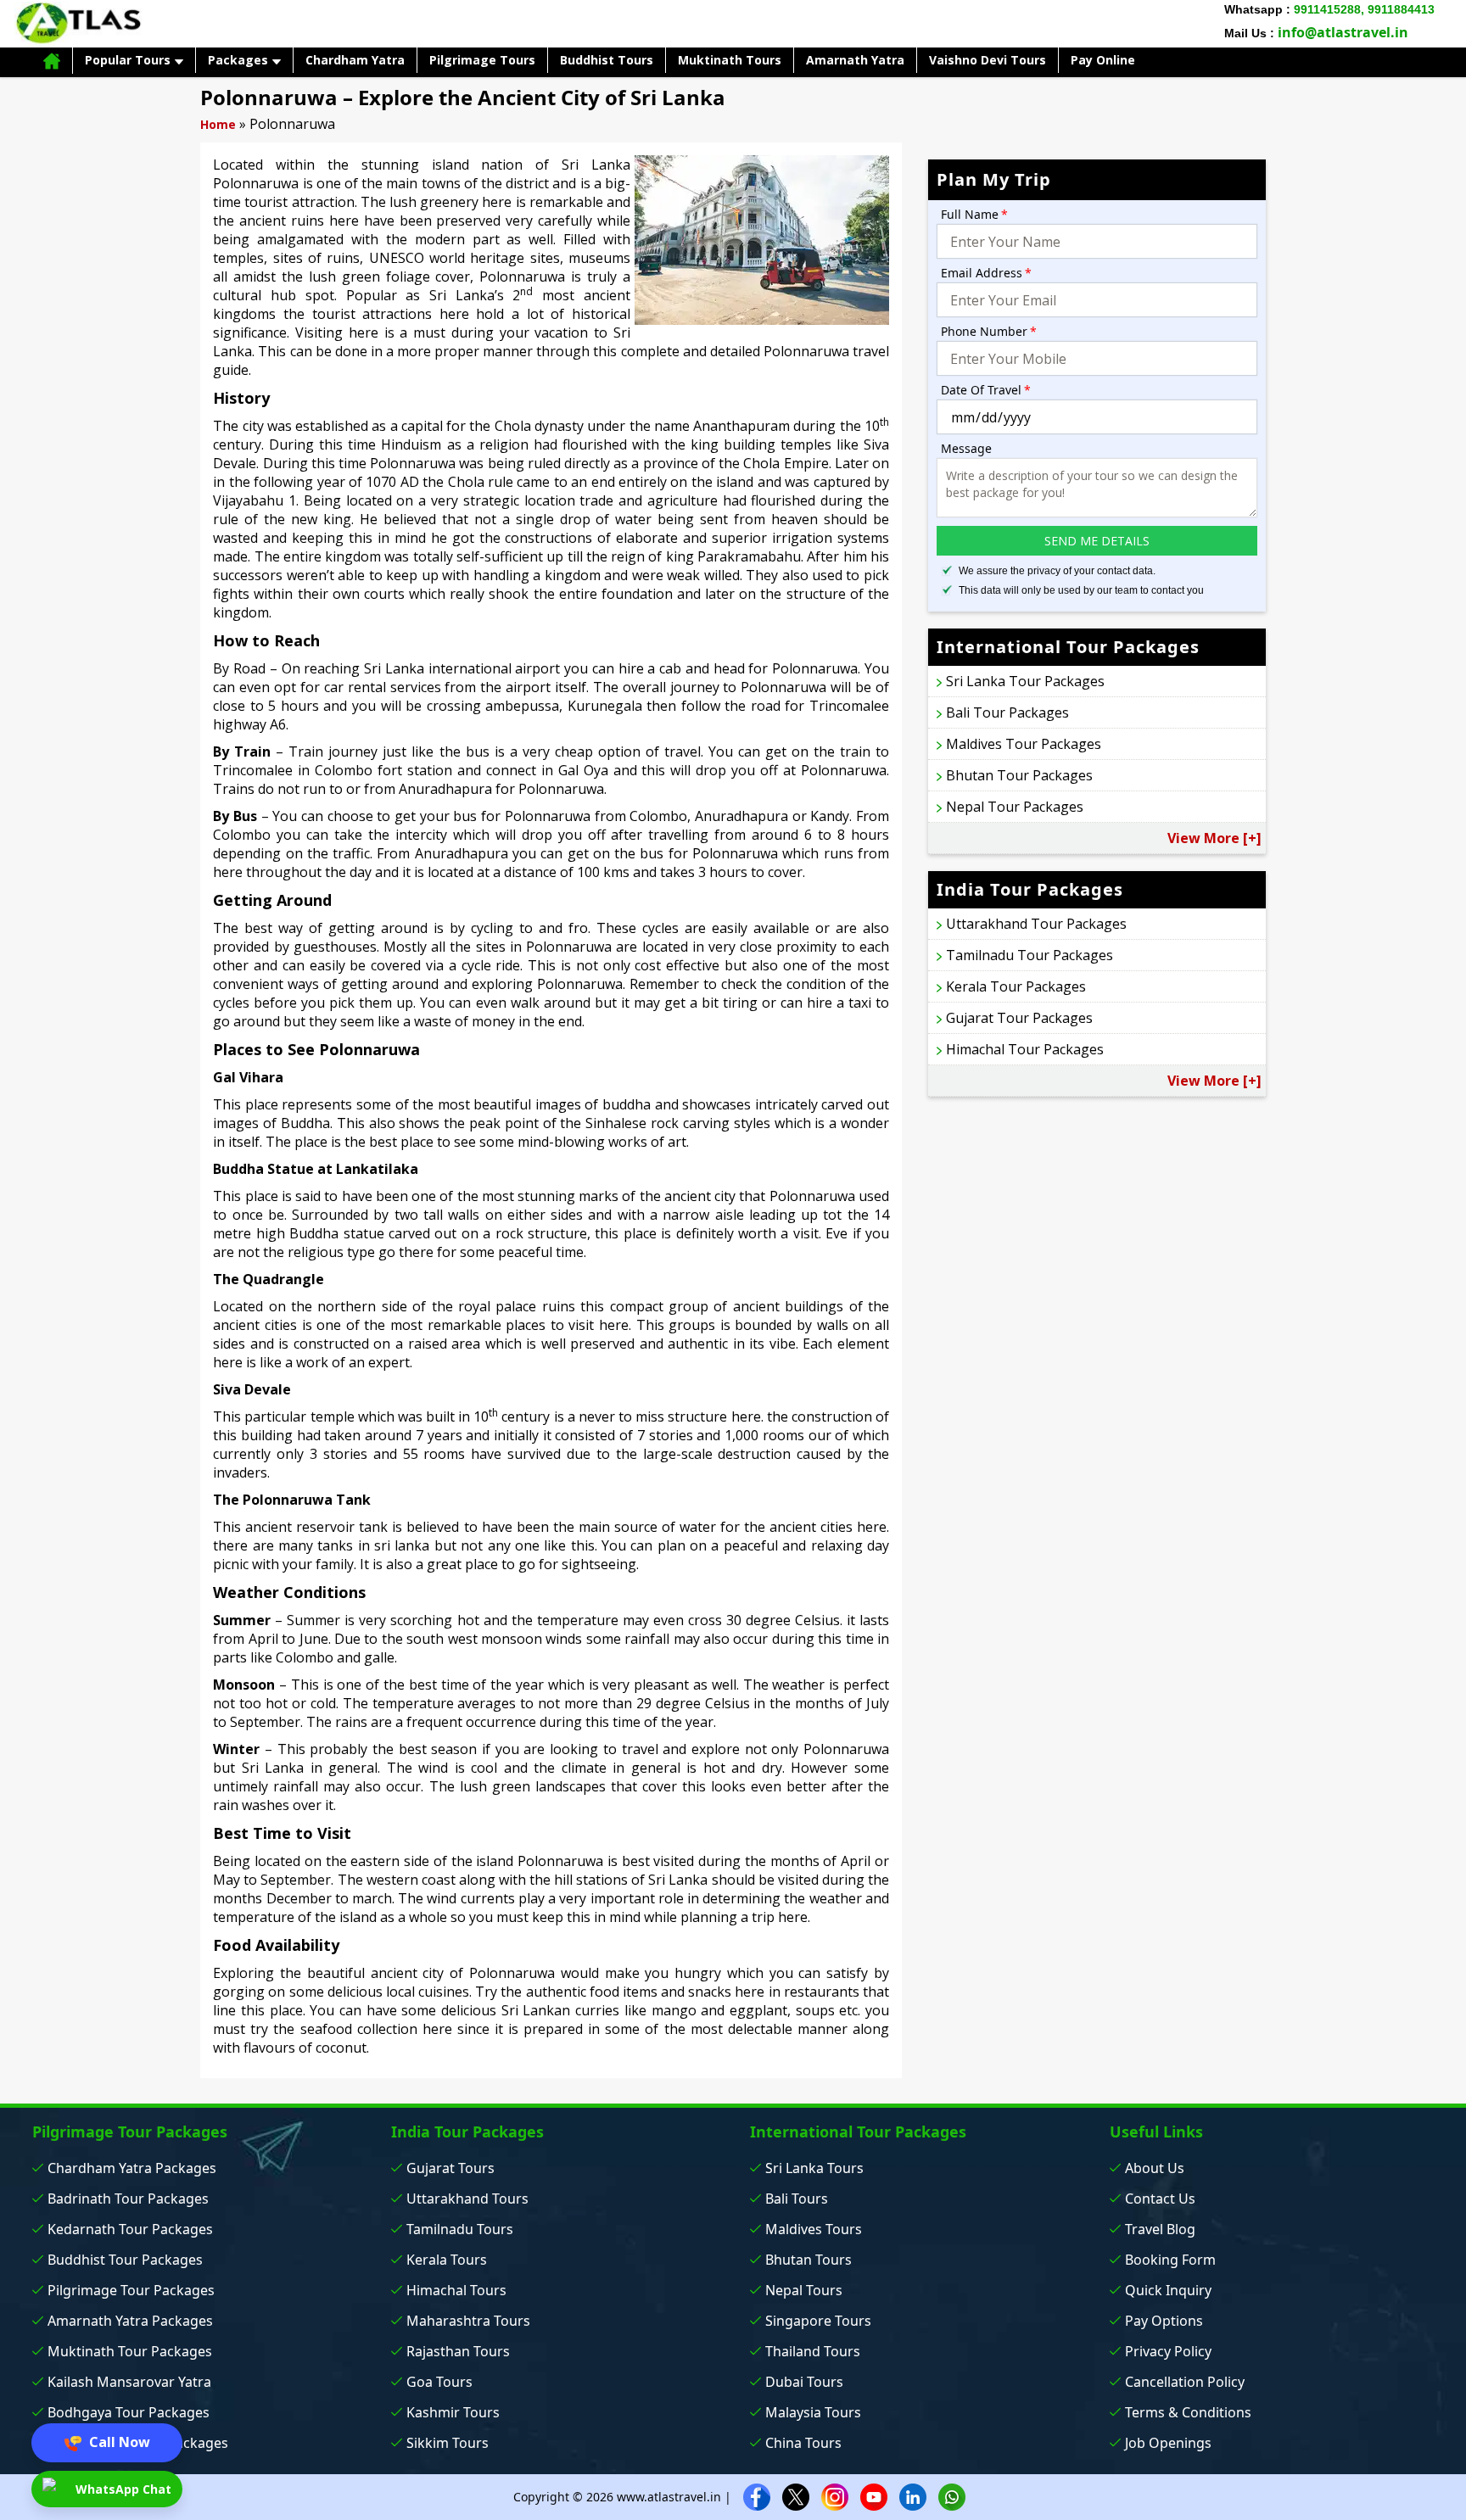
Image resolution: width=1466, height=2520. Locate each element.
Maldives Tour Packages (1024, 744)
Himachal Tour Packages (1025, 1049)
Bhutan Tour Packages (1019, 775)
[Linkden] (913, 2496)
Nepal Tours (804, 2290)
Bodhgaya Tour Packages (129, 2412)
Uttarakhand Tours (467, 2199)
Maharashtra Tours (468, 2321)
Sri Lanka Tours (814, 2168)
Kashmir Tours (453, 2412)
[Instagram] (835, 2496)
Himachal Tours (456, 2290)
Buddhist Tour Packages (125, 2260)
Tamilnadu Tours (460, 2229)
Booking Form (1170, 2260)
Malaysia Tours (813, 2412)
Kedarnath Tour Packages (130, 2229)
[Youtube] (874, 2496)
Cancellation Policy (1185, 2382)
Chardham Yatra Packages (132, 2168)
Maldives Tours (814, 2229)
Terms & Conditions (1188, 2412)
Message (966, 448)
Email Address (986, 273)
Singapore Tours (818, 2321)
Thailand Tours (813, 2351)
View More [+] (1214, 838)
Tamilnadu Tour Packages (1030, 955)
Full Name (974, 214)
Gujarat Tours (450, 2168)
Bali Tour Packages (1007, 712)
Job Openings (1168, 2443)
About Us (1155, 2168)
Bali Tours (797, 2199)
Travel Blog (1160, 2229)
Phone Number (989, 331)
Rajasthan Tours (458, 2351)
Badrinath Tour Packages (128, 2199)
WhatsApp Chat (122, 2489)
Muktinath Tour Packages (130, 2351)
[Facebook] (757, 2496)
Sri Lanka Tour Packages (1025, 681)
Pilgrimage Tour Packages (131, 2290)
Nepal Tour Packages (1015, 807)
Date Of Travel (986, 390)
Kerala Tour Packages (1016, 986)
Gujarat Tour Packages (1019, 1018)
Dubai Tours (804, 2382)
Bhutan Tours (809, 2260)
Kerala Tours (447, 2260)
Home (218, 124)
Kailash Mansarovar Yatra (129, 2382)
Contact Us (1160, 2199)
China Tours (803, 2443)
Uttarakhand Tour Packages (1036, 924)
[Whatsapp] (952, 2496)
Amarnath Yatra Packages (130, 2321)
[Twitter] (796, 2496)
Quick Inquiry (1168, 2290)
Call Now (118, 2442)
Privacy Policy (1168, 2351)
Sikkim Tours (448, 2443)
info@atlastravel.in (1343, 32)
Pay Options (1164, 2321)
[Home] (52, 61)
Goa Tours (439, 2382)
